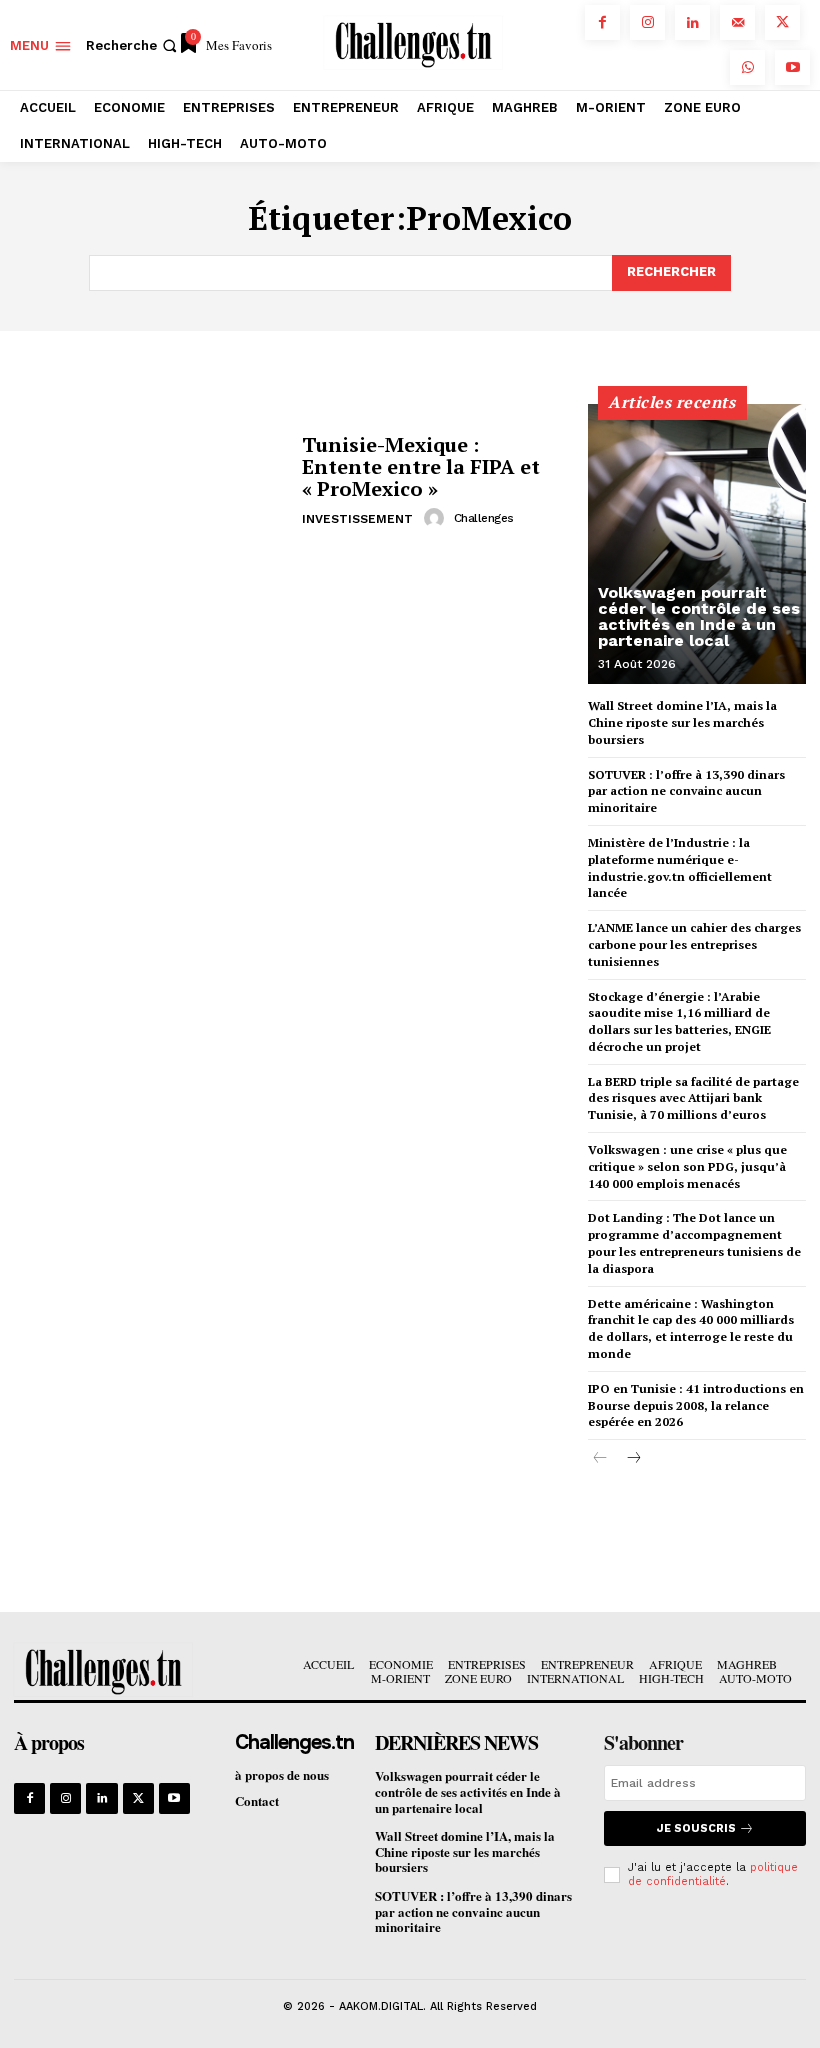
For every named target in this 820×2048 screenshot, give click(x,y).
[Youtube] (792, 67)
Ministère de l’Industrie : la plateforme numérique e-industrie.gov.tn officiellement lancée (680, 867)
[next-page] (632, 1458)
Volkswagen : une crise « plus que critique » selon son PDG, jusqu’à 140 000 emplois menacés (687, 1166)
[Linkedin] (692, 22)
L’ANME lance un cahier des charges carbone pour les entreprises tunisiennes (694, 944)
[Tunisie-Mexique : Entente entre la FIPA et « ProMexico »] (150, 481)
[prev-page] (600, 1458)
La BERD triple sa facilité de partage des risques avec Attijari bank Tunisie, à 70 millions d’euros (693, 1098)
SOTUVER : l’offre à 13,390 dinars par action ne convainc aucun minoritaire (686, 791)
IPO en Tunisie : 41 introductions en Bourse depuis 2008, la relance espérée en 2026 (696, 1405)
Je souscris (696, 1828)
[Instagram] (647, 22)
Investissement (357, 519)
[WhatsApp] (747, 67)
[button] (133, 45)
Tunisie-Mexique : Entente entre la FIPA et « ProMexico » (421, 466)
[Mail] (737, 22)
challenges (484, 518)
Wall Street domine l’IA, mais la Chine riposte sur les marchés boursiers (682, 722)
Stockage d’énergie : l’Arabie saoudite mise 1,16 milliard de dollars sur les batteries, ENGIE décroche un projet (679, 1021)
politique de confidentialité (713, 1874)
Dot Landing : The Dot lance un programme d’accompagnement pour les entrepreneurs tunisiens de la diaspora (694, 1242)
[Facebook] (602, 22)
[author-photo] (437, 518)
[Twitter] (782, 22)
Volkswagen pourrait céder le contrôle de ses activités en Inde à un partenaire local (699, 616)
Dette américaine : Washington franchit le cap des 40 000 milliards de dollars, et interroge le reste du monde (691, 1328)
